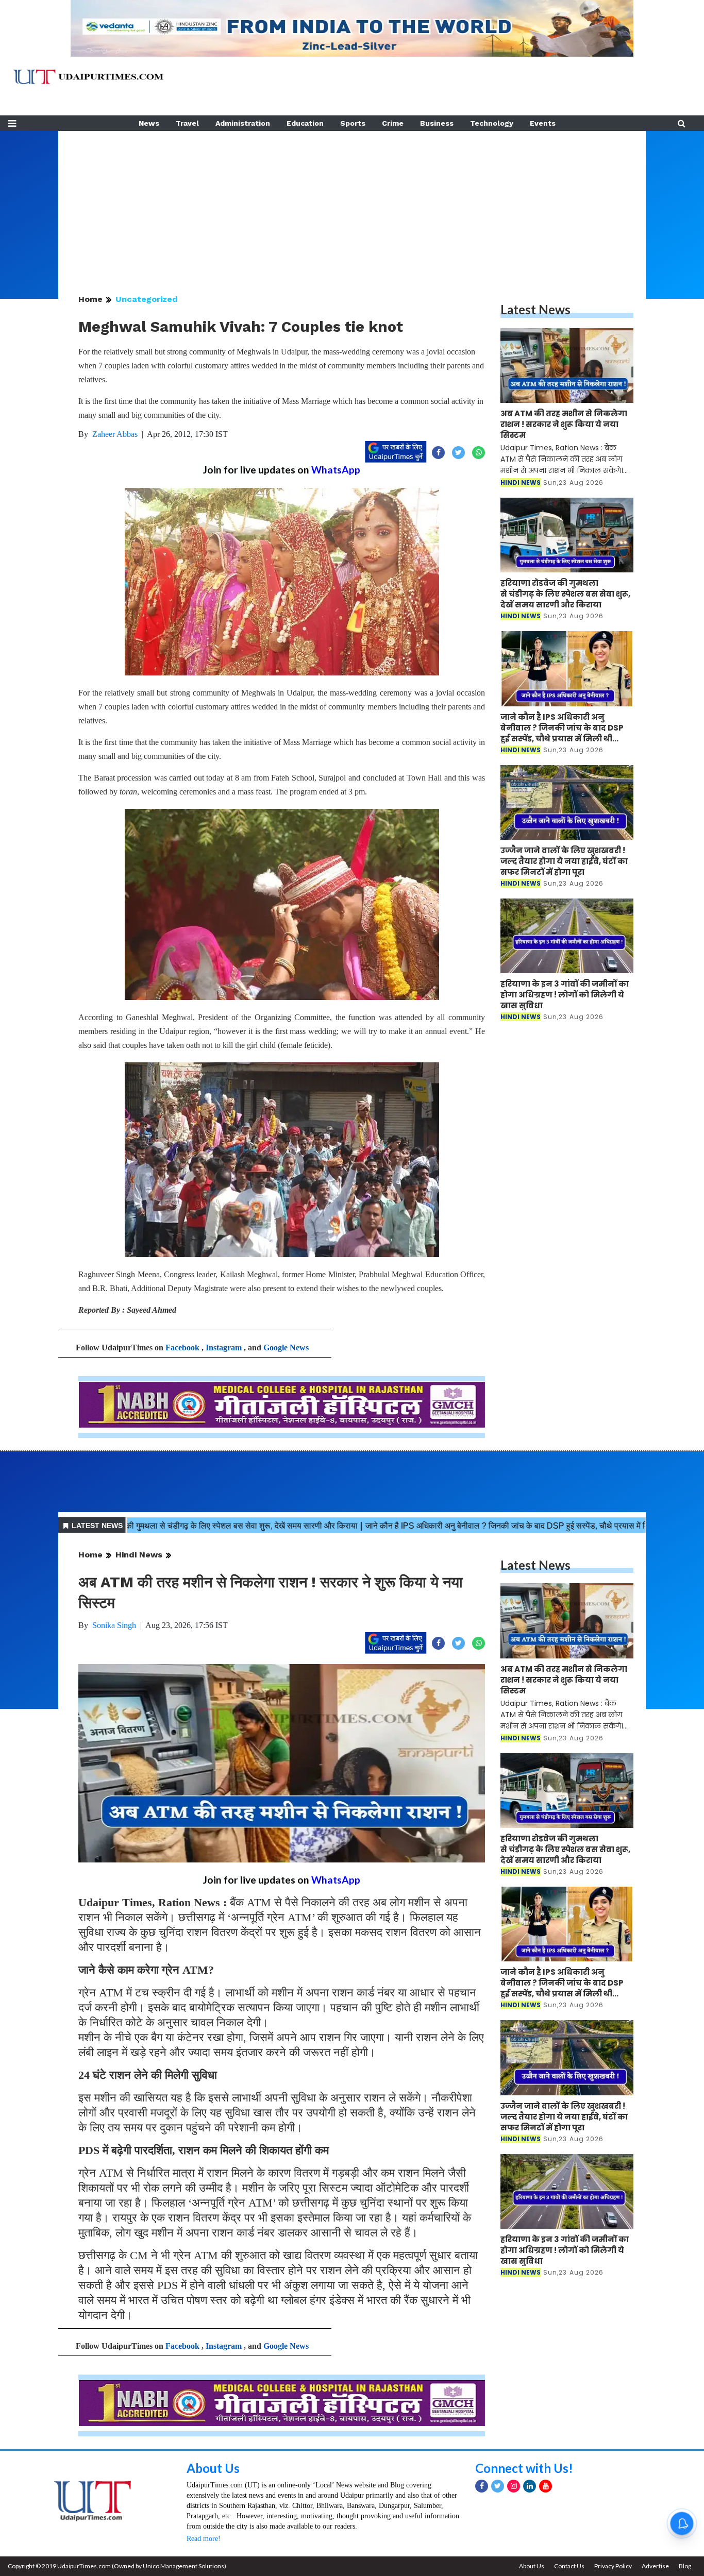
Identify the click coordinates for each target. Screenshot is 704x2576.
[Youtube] (546, 2486)
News (149, 123)
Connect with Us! (524, 2468)
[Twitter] (498, 2486)
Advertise (655, 2566)
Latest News (535, 309)
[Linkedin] (530, 2486)
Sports (353, 123)
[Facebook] (482, 2486)
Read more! (204, 2539)
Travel (187, 123)
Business (437, 123)
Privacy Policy (613, 2566)
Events (543, 123)
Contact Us (569, 2566)
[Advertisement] (352, 203)
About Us (213, 2468)
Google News (286, 1348)
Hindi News (139, 1555)
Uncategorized (147, 299)
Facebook (182, 1348)
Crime (393, 123)
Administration (243, 123)
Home (90, 299)
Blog (685, 2566)
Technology (492, 123)
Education (305, 123)
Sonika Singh (114, 1625)
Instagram (224, 1348)
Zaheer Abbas (115, 434)
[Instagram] (514, 2486)
